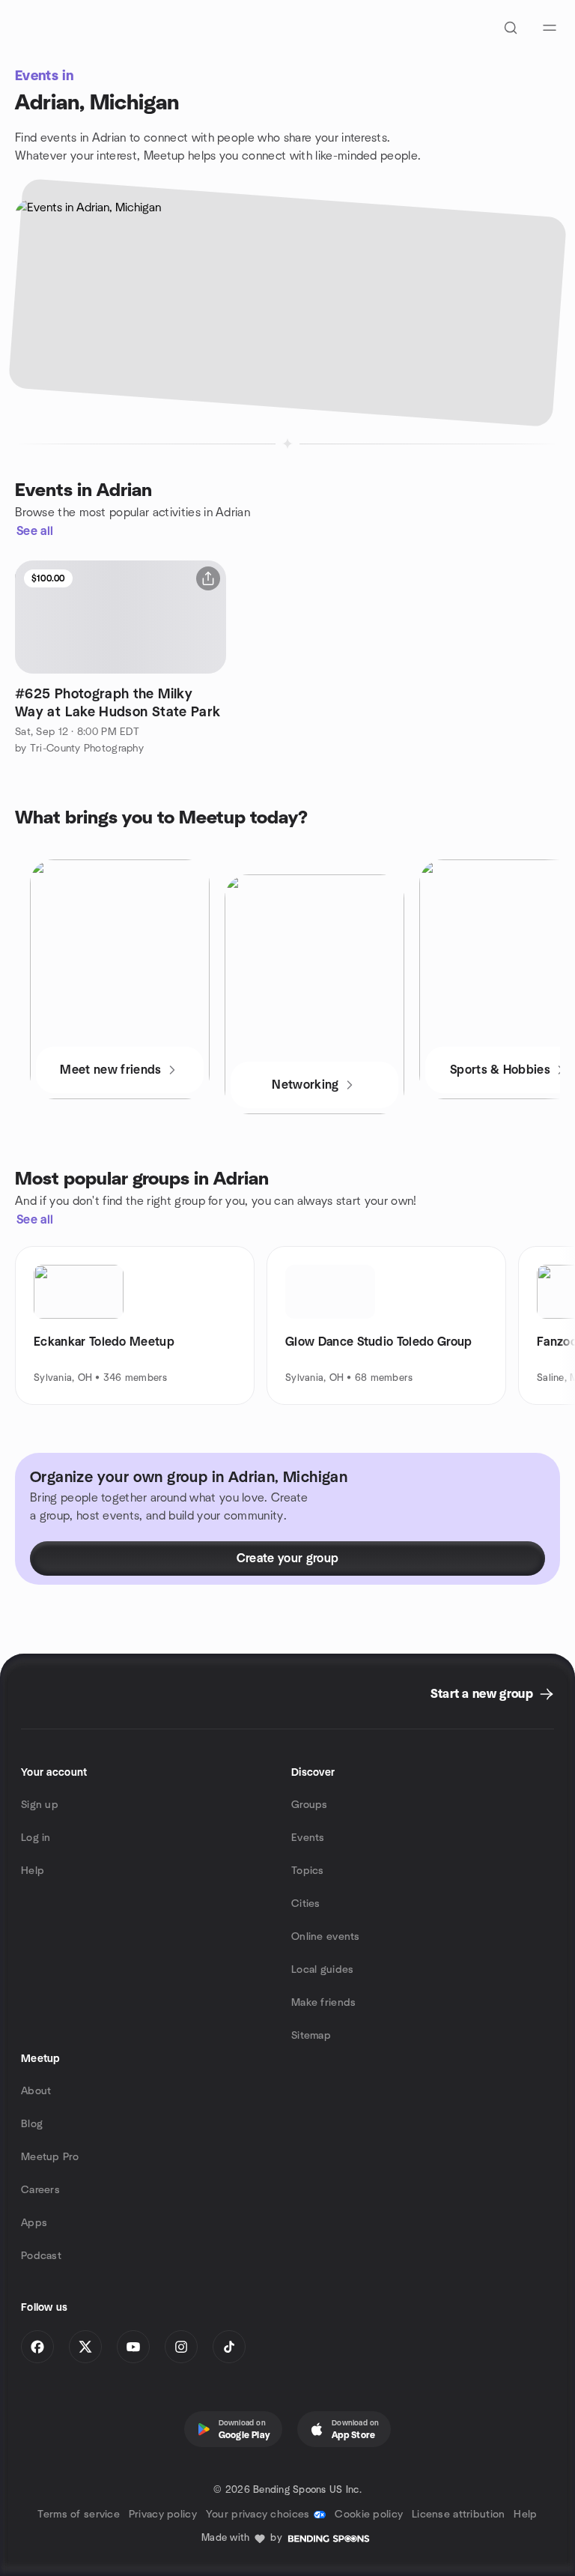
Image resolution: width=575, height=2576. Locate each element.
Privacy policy (163, 2515)
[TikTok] (229, 2347)
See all (35, 531)
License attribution (458, 2515)
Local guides (322, 1970)
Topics (308, 1871)
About (36, 2091)
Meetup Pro (50, 2157)
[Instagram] (181, 2347)
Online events (326, 1937)
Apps (34, 2223)
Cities (306, 1904)
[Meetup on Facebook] (37, 2347)
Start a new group (482, 1694)
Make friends (323, 2003)
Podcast (41, 2256)
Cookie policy (369, 2515)
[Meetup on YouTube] (133, 2347)
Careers (40, 2190)
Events (308, 1838)
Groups (310, 1805)
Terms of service (78, 2515)
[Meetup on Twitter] (85, 2347)
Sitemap (311, 2036)
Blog (32, 2124)
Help (33, 1871)
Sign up (40, 1805)
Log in (36, 1838)
